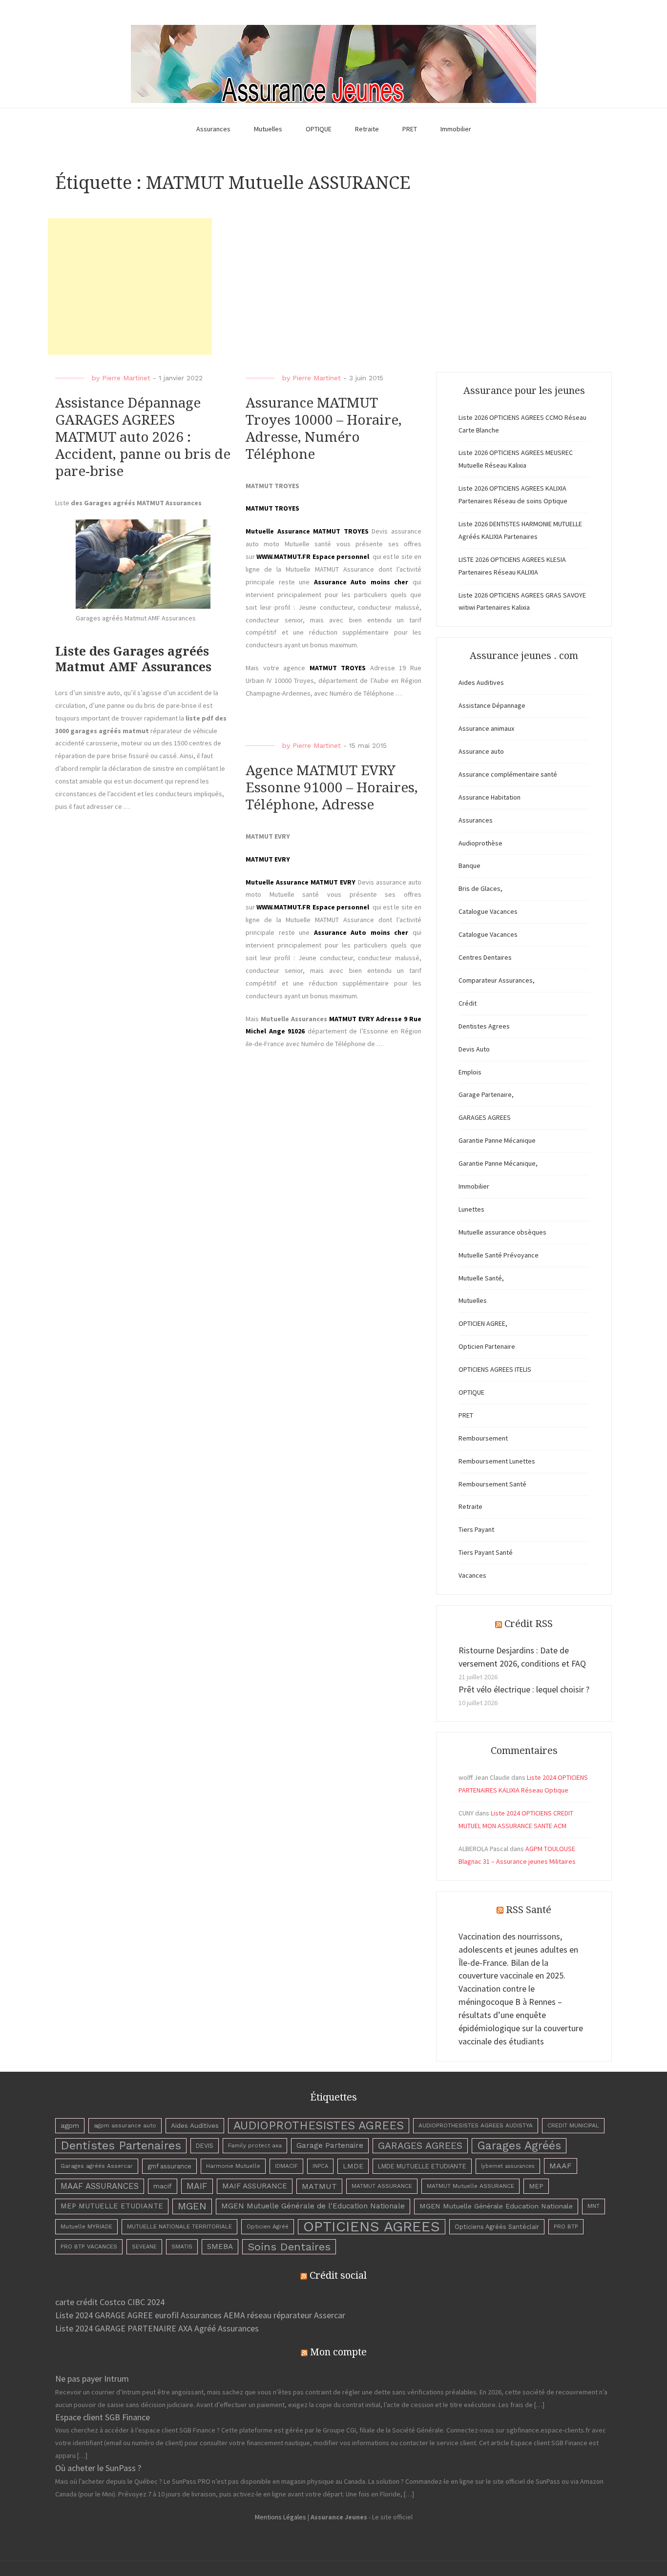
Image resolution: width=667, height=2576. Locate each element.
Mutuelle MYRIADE (86, 2226)
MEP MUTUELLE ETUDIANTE (112, 2206)
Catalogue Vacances (488, 911)
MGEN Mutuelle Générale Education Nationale (496, 2206)
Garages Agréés (519, 2146)
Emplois (470, 1072)
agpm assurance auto (125, 2125)
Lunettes (471, 1209)
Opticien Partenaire (487, 1346)
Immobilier (456, 129)
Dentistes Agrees (484, 1026)
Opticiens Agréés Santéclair (497, 2227)
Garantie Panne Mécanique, (498, 1163)
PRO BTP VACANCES (89, 2246)
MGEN (192, 2206)
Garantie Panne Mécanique (497, 1140)
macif (163, 2186)
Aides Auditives (481, 682)
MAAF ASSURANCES (100, 2186)
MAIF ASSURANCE (255, 2186)
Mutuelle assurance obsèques (502, 1232)
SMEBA (220, 2246)
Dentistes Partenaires (121, 2145)
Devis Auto (474, 1049)
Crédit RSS (529, 1624)
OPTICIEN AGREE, (483, 1323)
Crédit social (338, 2275)
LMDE (353, 2166)
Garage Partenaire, (486, 1094)
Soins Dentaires (289, 2246)
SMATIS (182, 2246)
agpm (70, 2125)
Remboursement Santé (492, 1484)
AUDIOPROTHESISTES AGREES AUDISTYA (476, 2125)
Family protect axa (255, 2145)
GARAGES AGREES (485, 1117)
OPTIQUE (319, 129)
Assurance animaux (486, 728)
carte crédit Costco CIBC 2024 (110, 2302)
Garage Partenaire (330, 2145)
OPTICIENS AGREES (372, 2227)
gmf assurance (169, 2166)
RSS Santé (529, 1910)
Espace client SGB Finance (103, 2417)
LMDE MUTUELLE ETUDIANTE (422, 2166)
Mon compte (338, 2352)
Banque (469, 866)
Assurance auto (481, 751)
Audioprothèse (480, 843)
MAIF (197, 2186)
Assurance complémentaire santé (508, 774)
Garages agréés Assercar (97, 2166)
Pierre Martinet (126, 378)
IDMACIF (286, 2166)
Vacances (472, 1575)
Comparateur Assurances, (497, 980)
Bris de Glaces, (480, 888)
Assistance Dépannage (492, 705)
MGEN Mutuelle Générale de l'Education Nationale (313, 2206)
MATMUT (319, 2186)
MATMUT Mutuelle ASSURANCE (470, 2186)
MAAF (561, 2166)
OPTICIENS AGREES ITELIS (495, 1369)
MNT (594, 2206)
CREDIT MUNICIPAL (573, 2125)
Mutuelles (268, 129)
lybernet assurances (508, 2166)
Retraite (367, 129)
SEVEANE (144, 2247)
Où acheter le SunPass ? (98, 2468)
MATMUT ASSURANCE (382, 2186)
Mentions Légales (281, 2517)
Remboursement (483, 1438)
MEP (536, 2186)
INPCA (320, 2166)
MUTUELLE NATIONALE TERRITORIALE (179, 2226)
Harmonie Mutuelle (233, 2166)
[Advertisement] (130, 287)
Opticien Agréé (268, 2226)
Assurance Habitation (490, 797)
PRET (410, 129)
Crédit (468, 1003)
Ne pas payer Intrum (92, 2379)
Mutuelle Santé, (481, 1278)
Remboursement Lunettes (497, 1461)
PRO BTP (566, 2226)
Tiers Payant (476, 1529)
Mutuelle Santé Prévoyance (499, 1255)
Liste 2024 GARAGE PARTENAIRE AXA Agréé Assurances (157, 2328)
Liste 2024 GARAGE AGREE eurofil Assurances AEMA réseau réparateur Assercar (200, 2315)
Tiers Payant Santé (486, 1552)
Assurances (213, 129)
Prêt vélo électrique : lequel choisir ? (524, 1689)
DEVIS (205, 2146)
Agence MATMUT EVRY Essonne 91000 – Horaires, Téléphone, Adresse (332, 788)
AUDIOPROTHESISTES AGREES (319, 2125)
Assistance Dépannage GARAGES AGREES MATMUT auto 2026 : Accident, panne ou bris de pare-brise (143, 437)
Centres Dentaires (485, 957)
